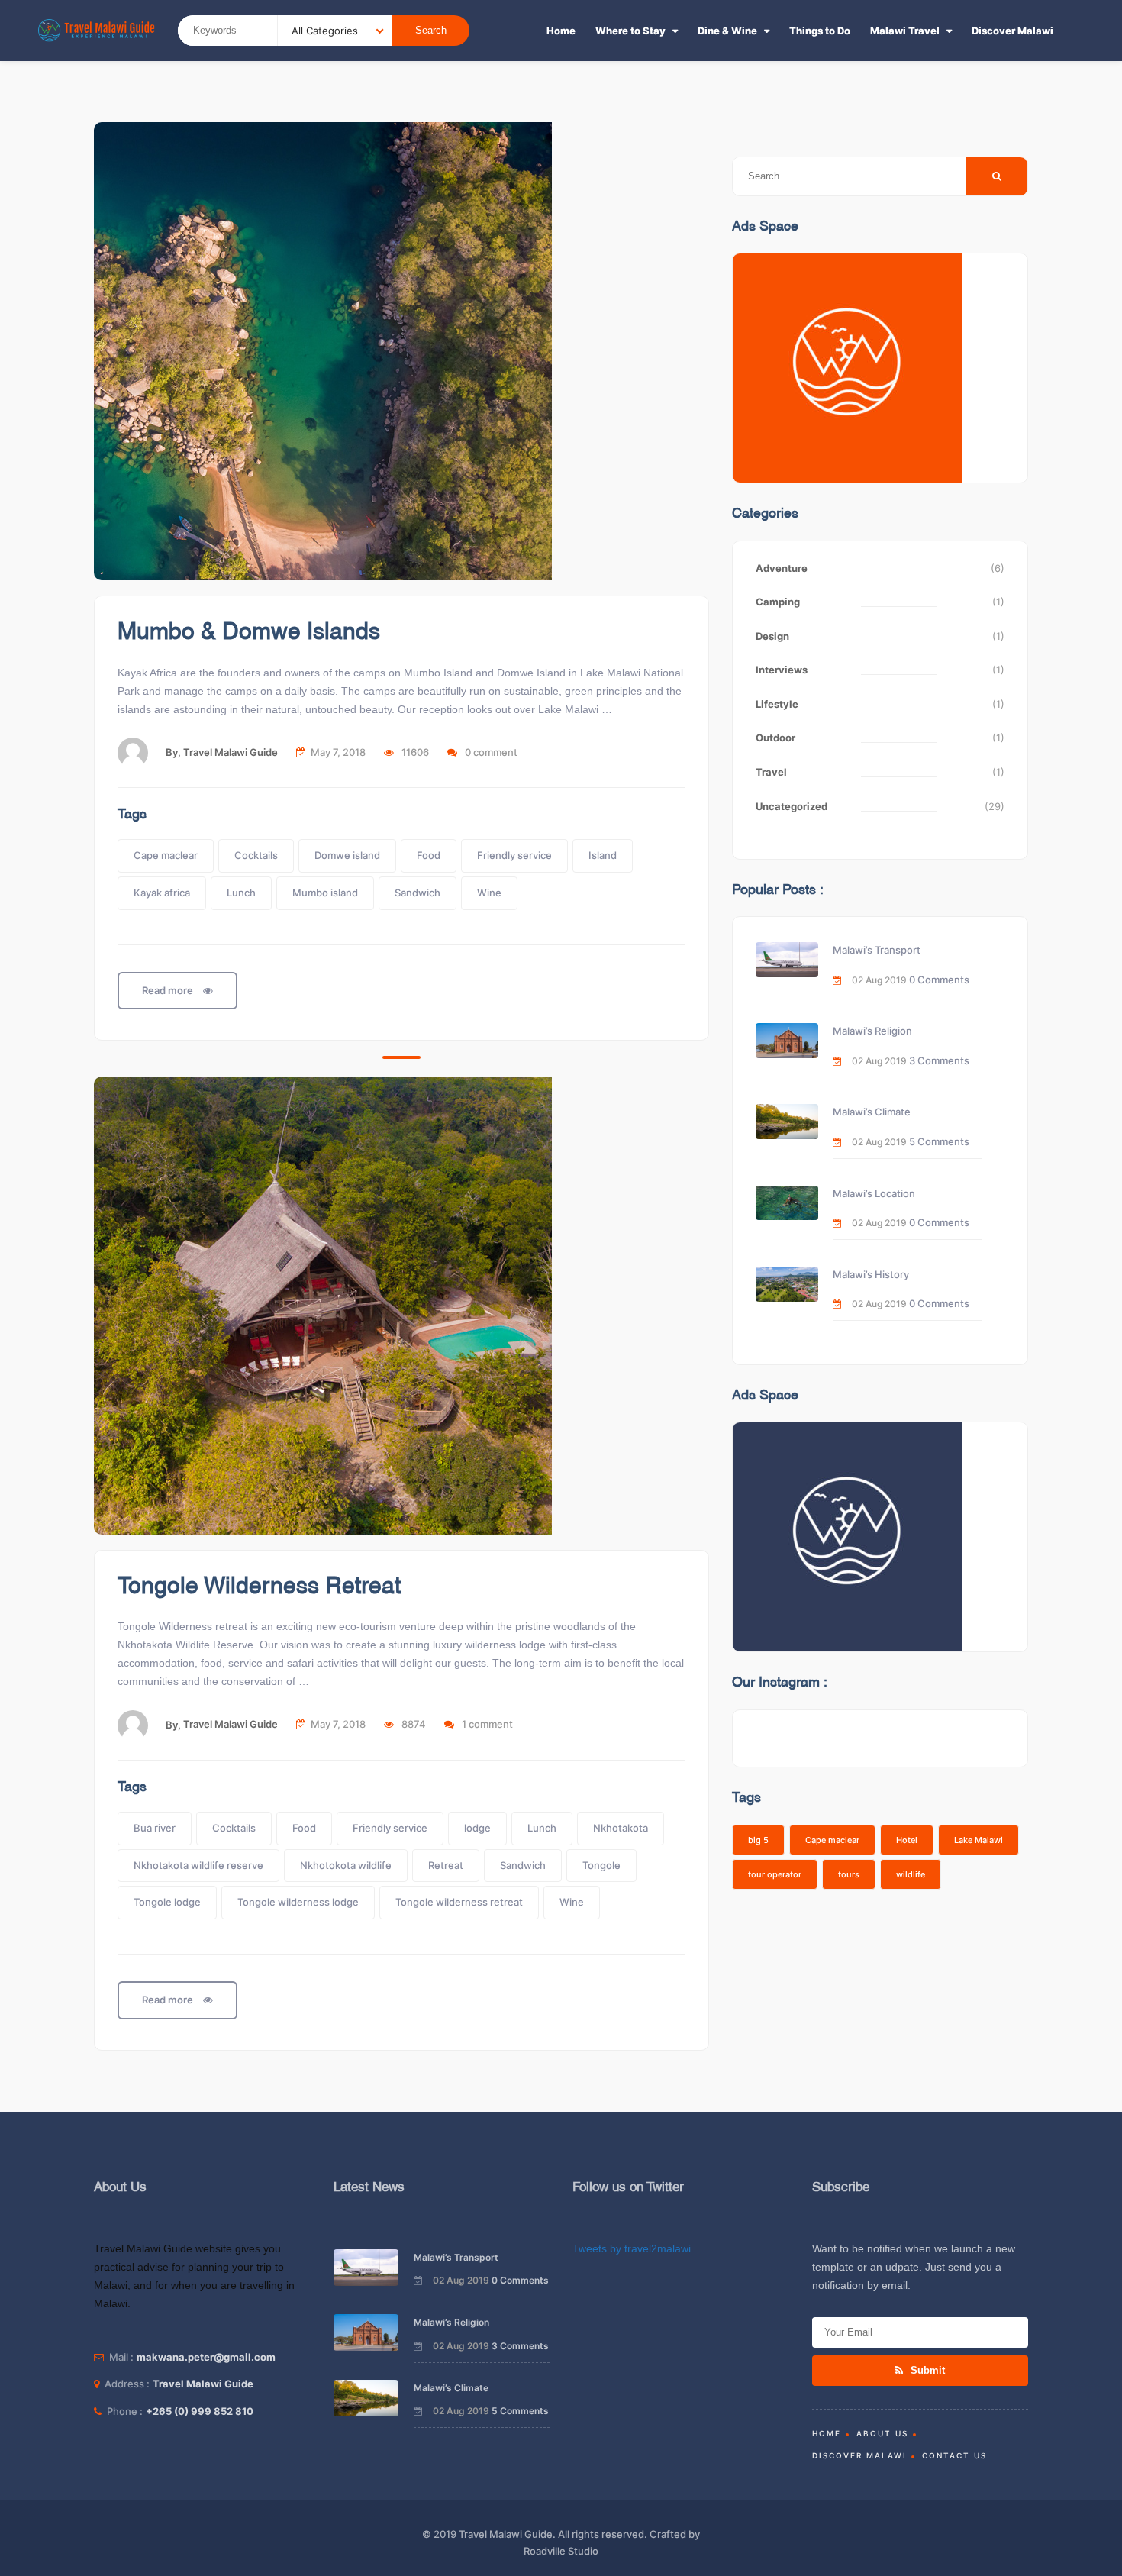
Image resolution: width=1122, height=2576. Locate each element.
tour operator (775, 1874)
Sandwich (418, 893)
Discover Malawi (1012, 31)
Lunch (241, 893)
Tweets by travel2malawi (632, 2248)
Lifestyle (777, 704)
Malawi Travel (905, 31)
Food (429, 855)
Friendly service (514, 855)
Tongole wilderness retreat (459, 1902)
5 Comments (939, 1141)
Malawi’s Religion (872, 1031)
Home (561, 31)
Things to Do (820, 31)
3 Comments (939, 1060)
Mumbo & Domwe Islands (249, 633)
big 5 (758, 1840)
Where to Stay (630, 31)
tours (849, 1874)
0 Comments (939, 980)
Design (772, 636)
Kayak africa (162, 893)
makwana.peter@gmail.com (206, 2357)
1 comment (487, 1724)
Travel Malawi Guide (231, 752)
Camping (778, 602)
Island (603, 855)
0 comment (491, 752)
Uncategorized (792, 806)
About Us (882, 2433)
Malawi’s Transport (877, 950)
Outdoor (775, 738)
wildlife (911, 1874)
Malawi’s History (871, 1274)
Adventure (782, 568)
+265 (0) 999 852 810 (200, 2411)
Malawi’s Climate (872, 1112)
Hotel (907, 1840)
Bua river (155, 1828)
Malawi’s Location (874, 1193)
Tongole (601, 1865)
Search (431, 30)
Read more (169, 990)
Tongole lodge (167, 1902)
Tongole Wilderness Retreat (259, 1587)
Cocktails (256, 855)
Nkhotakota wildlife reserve (198, 1865)
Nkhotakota (621, 1828)
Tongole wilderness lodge (298, 1902)
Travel (771, 772)
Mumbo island (325, 893)
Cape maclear (166, 855)
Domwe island (347, 855)
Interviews (782, 670)
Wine (489, 893)
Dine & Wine (727, 31)
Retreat (446, 1865)
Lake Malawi (979, 1840)
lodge (477, 1828)
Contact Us (954, 2455)
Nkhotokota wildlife (346, 1865)
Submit (926, 2370)
